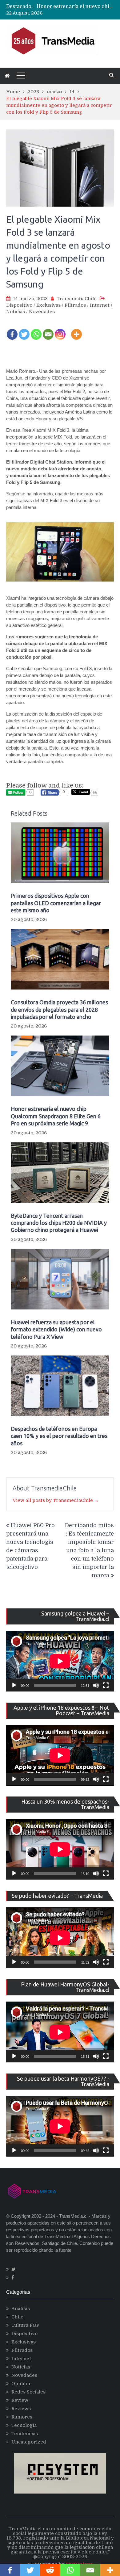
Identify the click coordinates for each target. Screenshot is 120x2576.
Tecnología (24, 2425)
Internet (100, 305)
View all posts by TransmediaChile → (56, 1500)
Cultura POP (25, 2325)
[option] (75, 6)
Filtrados (75, 305)
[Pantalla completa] (106, 1685)
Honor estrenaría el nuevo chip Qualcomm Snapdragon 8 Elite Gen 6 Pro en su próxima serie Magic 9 (56, 1116)
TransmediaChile (77, 299)
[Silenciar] (96, 1685)
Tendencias (25, 2434)
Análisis (21, 2309)
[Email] (48, 330)
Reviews (21, 2409)
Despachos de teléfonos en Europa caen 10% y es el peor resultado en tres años (59, 1436)
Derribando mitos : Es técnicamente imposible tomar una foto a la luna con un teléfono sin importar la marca (89, 1550)
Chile (17, 2317)
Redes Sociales (28, 2392)
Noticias (16, 312)
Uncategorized (29, 2442)
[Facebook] (12, 330)
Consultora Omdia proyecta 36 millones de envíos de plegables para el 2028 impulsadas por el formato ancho (59, 1009)
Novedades (42, 312)
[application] (60, 1661)
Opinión (21, 2384)
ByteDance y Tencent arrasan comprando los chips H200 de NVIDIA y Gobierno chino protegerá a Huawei (59, 1223)
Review (20, 2400)
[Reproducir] (14, 1685)
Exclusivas (48, 305)
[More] (76, 330)
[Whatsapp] (36, 330)
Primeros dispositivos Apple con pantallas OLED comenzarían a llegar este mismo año (56, 903)
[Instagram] (60, 330)
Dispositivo (19, 305)
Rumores (22, 2417)
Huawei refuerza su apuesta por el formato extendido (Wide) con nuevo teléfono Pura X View (56, 1329)
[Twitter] (24, 330)
